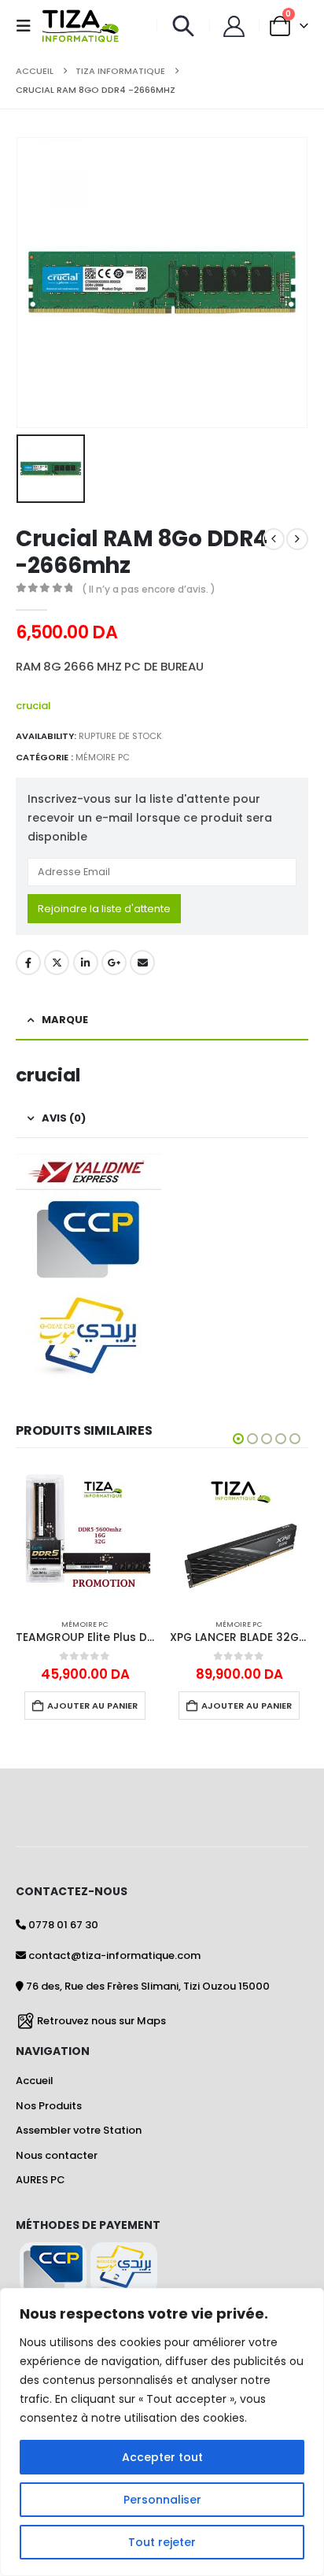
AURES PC (40, 2180)
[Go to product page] (85, 1537)
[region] (162, 2432)
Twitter (57, 963)
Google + (114, 963)
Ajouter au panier (92, 1706)
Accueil (35, 2081)
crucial (33, 706)
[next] (297, 539)
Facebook (28, 963)
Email (142, 963)
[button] (28, 26)
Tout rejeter (162, 2542)
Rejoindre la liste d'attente (104, 909)
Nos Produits (49, 2106)
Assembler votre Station (79, 2130)
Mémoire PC (103, 757)
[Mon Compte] (234, 26)
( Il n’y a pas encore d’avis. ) (149, 589)
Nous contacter (57, 2155)
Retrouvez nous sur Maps (101, 2020)
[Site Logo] (81, 26)
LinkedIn (86, 963)
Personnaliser (162, 2500)
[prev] (274, 539)
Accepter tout (162, 2457)
